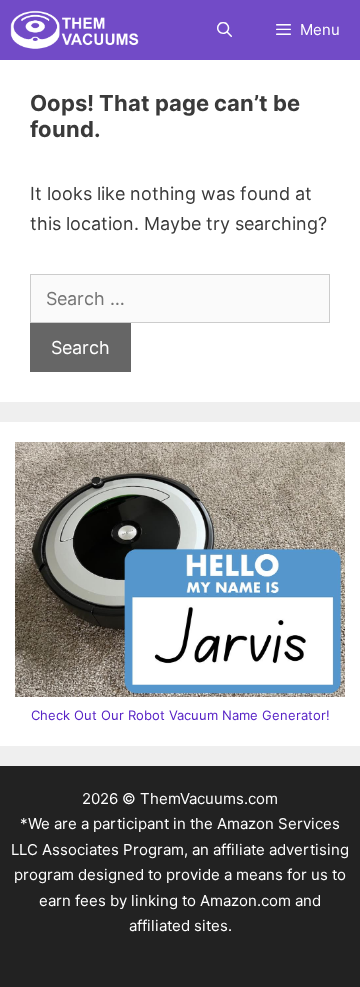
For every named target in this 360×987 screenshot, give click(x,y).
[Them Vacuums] (79, 30)
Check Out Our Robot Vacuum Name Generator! (180, 715)
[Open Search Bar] (223, 30)
